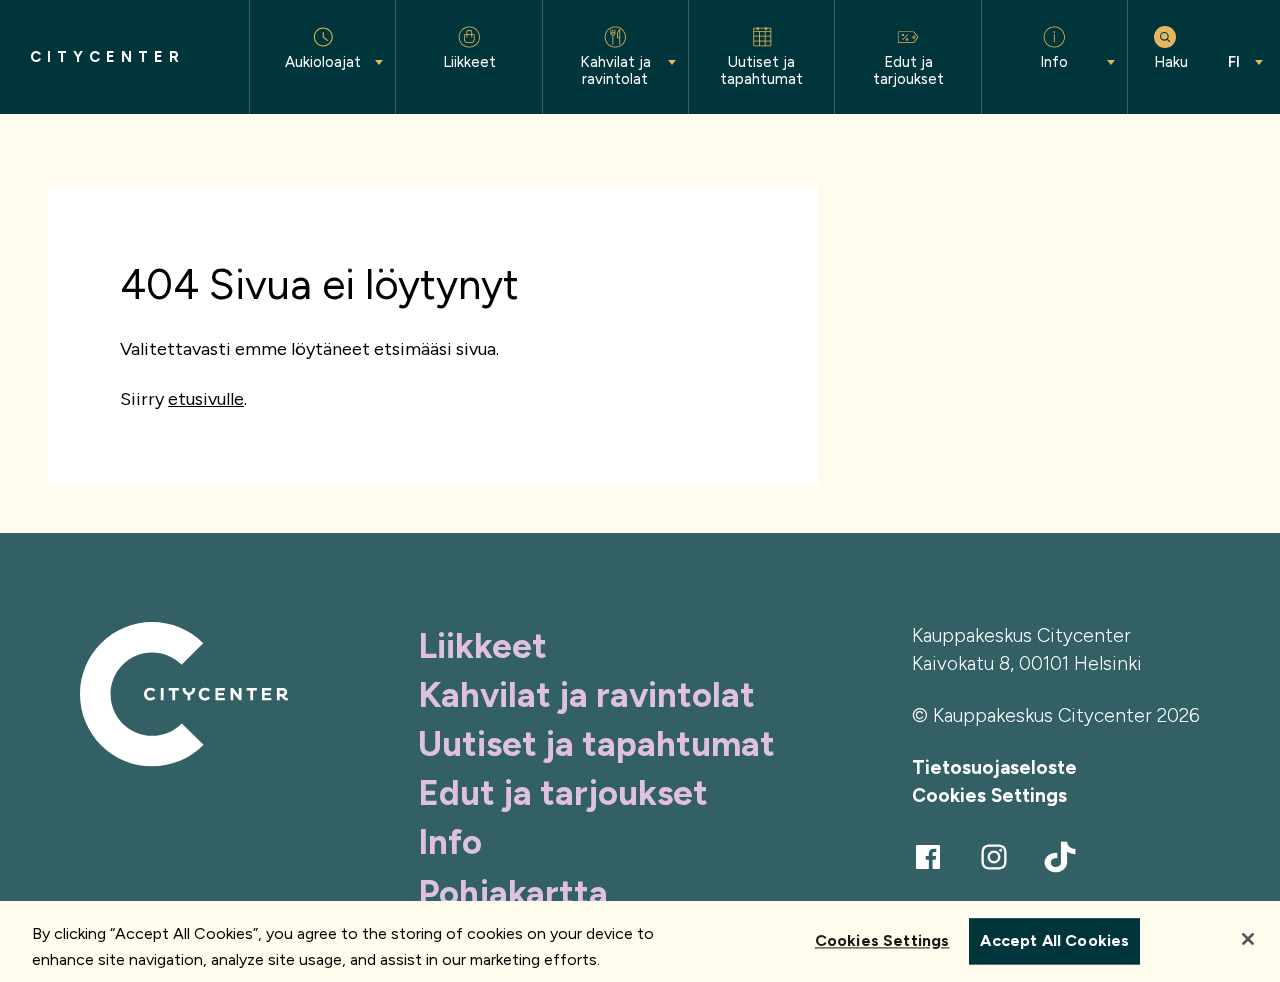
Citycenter (107, 57)
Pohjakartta (513, 893)
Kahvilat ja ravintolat (586, 695)
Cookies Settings (989, 795)
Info (450, 842)
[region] (640, 941)
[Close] (1248, 939)
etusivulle (206, 399)
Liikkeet (482, 646)
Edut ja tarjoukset (563, 793)
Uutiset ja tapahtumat (596, 744)
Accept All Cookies (1054, 941)
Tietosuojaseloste (994, 767)
